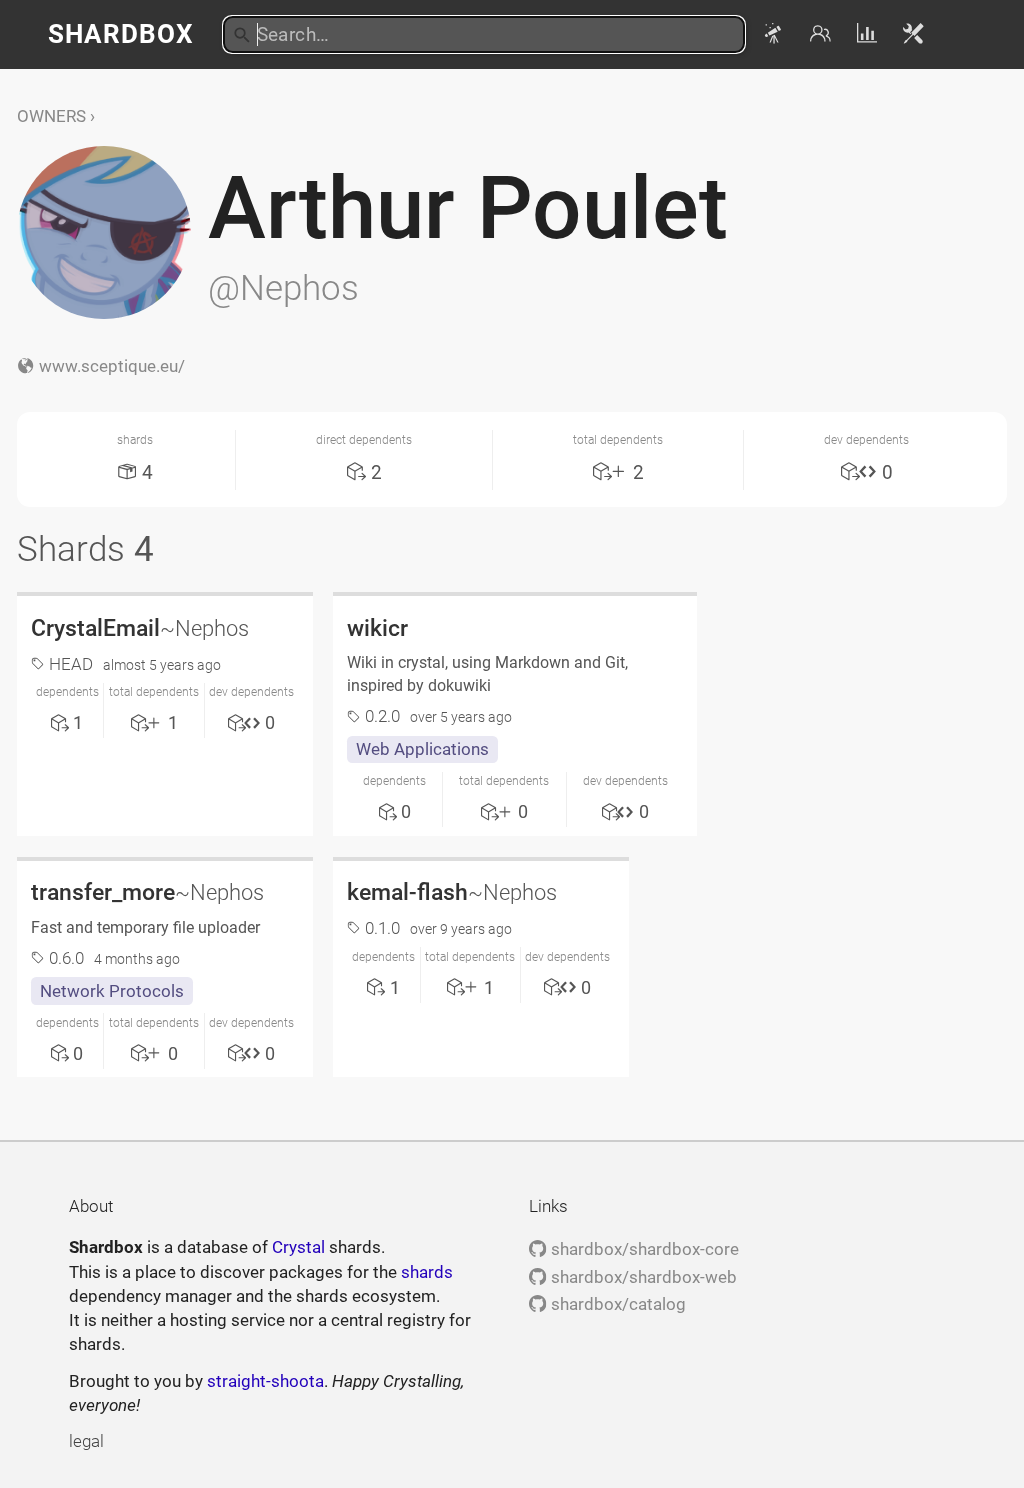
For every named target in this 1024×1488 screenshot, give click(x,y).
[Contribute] (914, 34)
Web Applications (422, 749)
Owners (51, 116)
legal (86, 1441)
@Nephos (283, 288)
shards (427, 1272)
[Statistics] (869, 34)
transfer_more (147, 892)
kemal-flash (452, 892)
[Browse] (776, 34)
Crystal (298, 1247)
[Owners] (823, 34)
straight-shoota (265, 1381)
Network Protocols (112, 991)
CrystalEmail (140, 628)
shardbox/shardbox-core (642, 1249)
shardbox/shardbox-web (641, 1277)
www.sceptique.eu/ (109, 366)
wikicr (377, 628)
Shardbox (121, 34)
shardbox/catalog (616, 1304)
